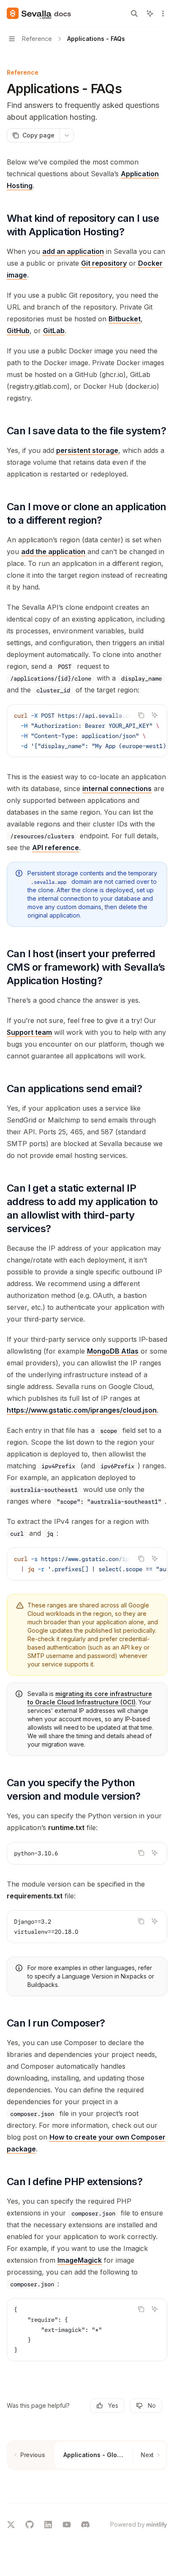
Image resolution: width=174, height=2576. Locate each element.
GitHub (18, 331)
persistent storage (87, 450)
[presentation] (87, 731)
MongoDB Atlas (113, 1351)
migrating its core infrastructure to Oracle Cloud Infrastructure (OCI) (90, 1698)
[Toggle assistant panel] (150, 13)
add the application (53, 552)
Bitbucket (125, 319)
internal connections (117, 789)
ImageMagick (80, 2260)
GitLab (54, 331)
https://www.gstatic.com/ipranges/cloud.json (82, 1410)
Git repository (104, 263)
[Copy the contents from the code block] (141, 715)
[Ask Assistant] (155, 715)
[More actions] (163, 13)
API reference (56, 848)
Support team (29, 1032)
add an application (73, 251)
